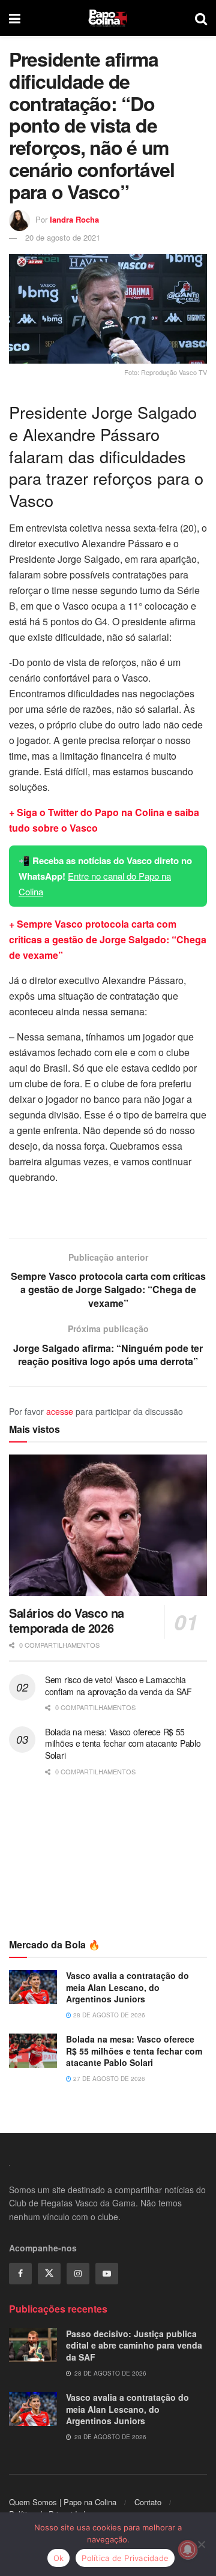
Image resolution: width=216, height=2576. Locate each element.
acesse (60, 1411)
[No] (201, 2544)
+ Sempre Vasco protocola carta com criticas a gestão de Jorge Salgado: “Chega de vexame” (108, 939)
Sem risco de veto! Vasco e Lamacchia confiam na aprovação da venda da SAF (118, 1686)
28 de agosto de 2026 (108, 2015)
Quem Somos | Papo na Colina (63, 2502)
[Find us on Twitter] (49, 2274)
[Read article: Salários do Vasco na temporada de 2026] (108, 1525)
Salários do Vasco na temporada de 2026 (67, 1620)
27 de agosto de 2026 (108, 2079)
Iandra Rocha (74, 219)
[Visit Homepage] (108, 18)
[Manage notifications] (188, 2550)
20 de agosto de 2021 (63, 237)
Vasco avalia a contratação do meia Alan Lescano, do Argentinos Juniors (127, 1987)
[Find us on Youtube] (107, 2274)
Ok (59, 2558)
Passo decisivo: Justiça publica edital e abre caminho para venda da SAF (134, 2345)
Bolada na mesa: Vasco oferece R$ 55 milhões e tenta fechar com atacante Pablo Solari (123, 1743)
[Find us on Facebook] (20, 2274)
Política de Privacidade (125, 2558)
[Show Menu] (15, 18)
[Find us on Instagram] (78, 2274)
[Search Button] (201, 18)
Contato (148, 2502)
